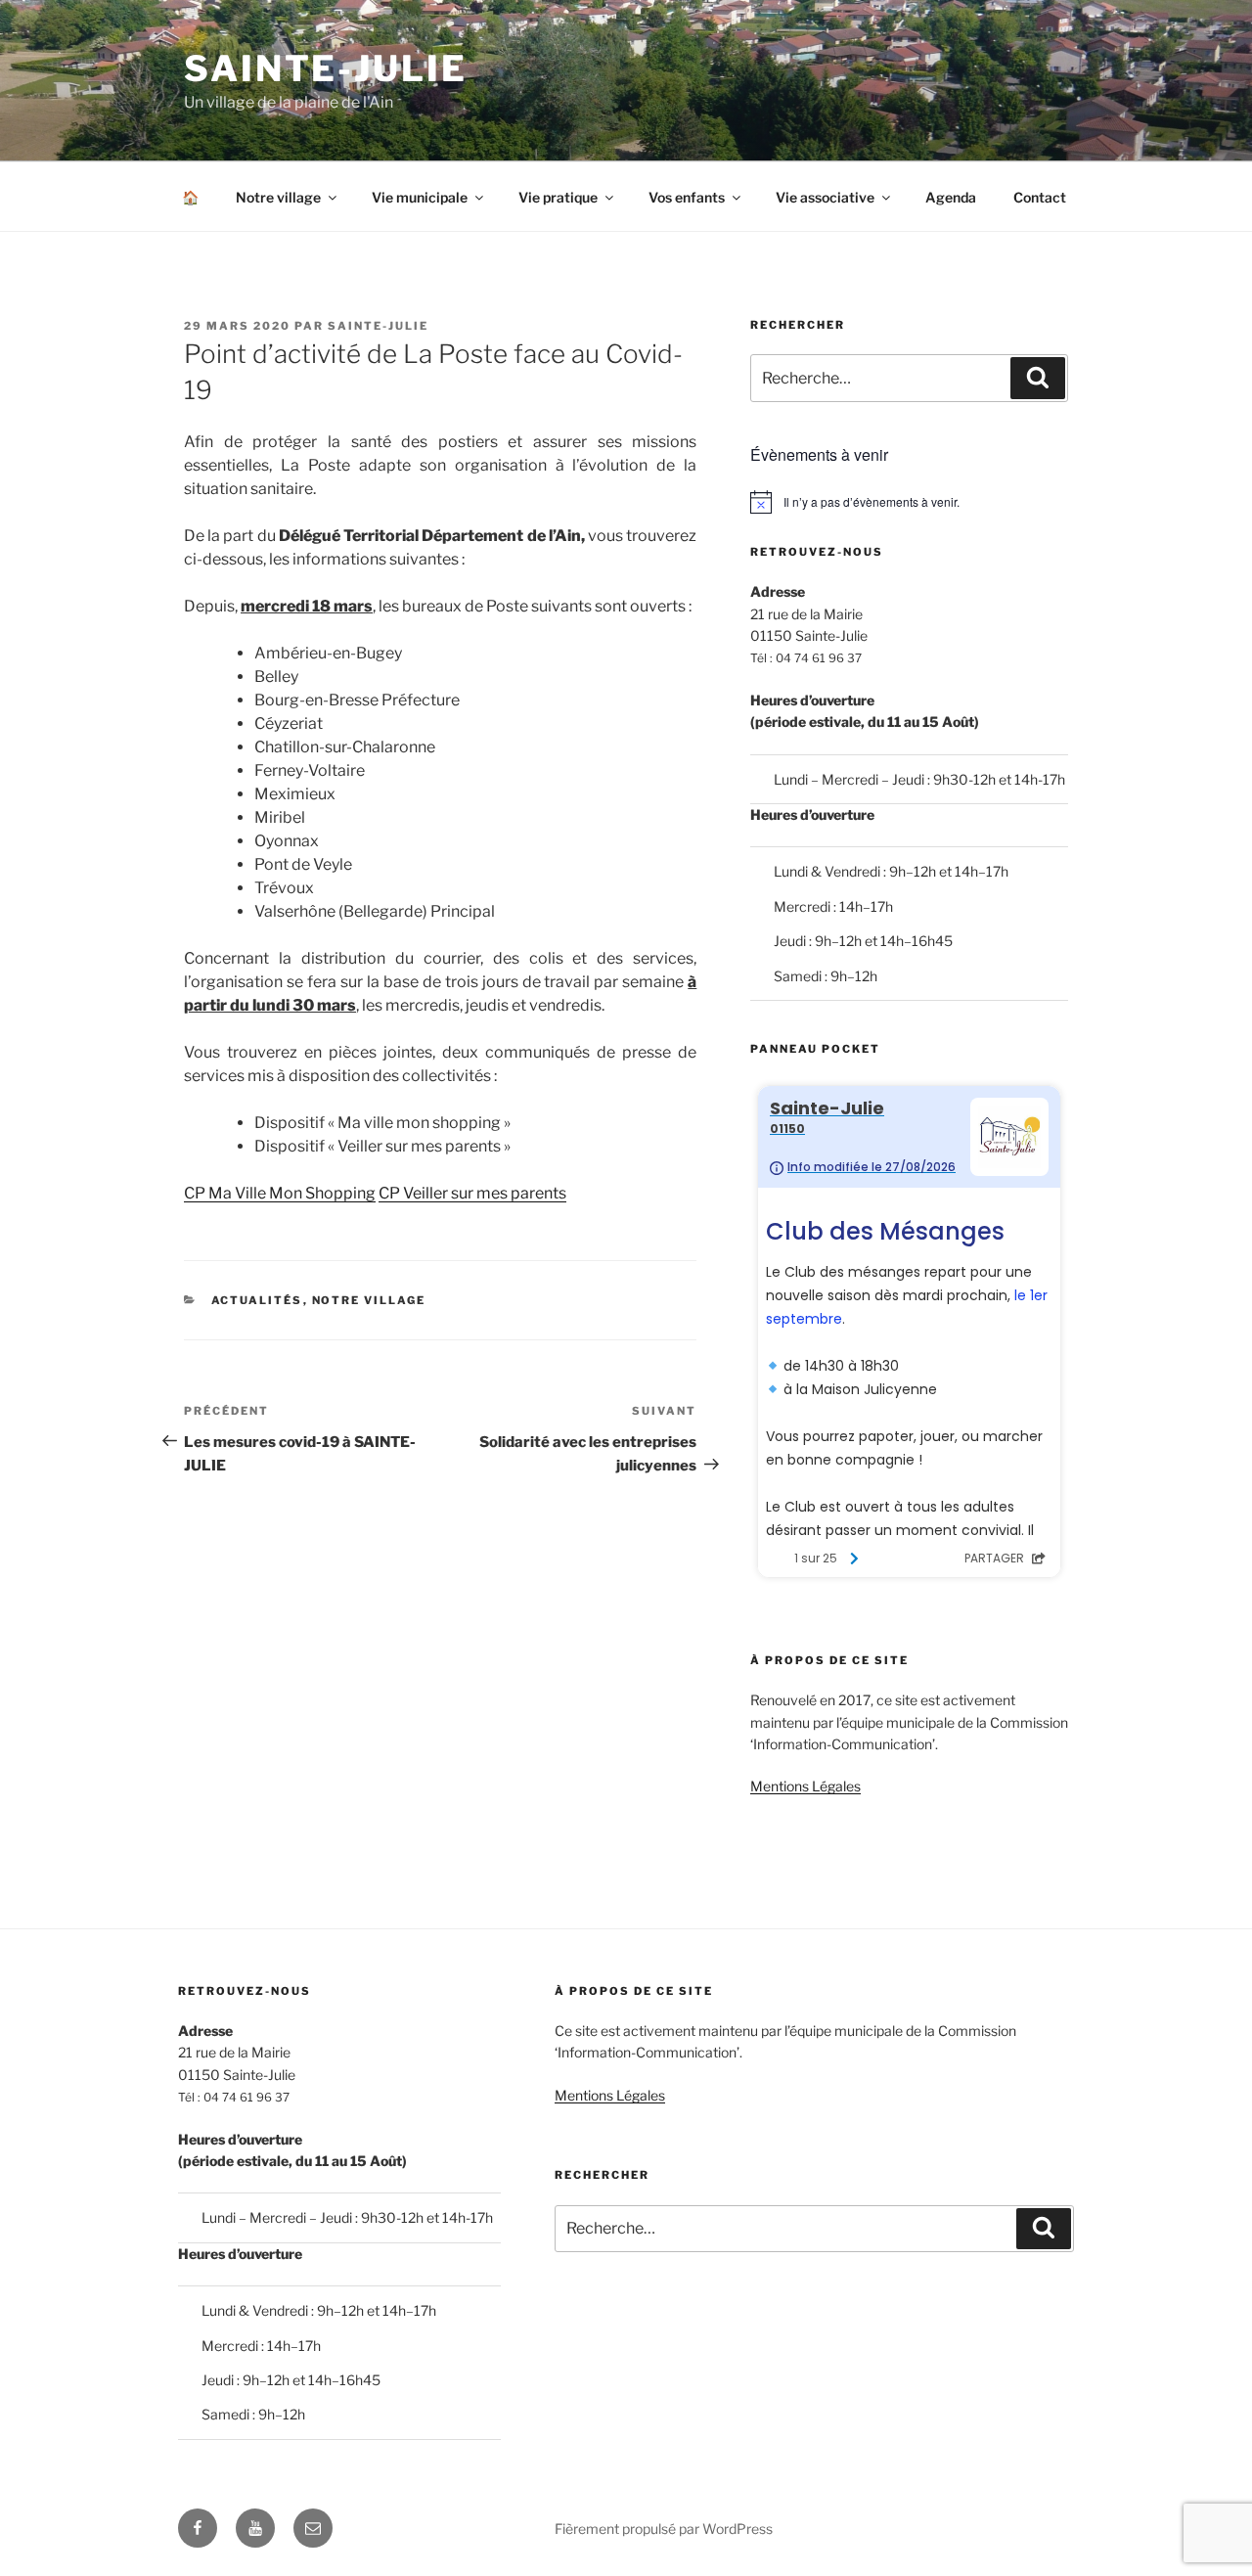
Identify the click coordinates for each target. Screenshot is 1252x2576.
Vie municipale (420, 197)
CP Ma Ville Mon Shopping (280, 1193)
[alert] (909, 502)
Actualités (257, 1300)
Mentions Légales (805, 1786)
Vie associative (825, 197)
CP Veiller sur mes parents (472, 1193)
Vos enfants (687, 197)
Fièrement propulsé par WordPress (664, 2529)
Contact (1040, 197)
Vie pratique (558, 197)
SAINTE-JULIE (326, 68)
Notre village (278, 197)
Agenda (951, 197)
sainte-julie (378, 326)
